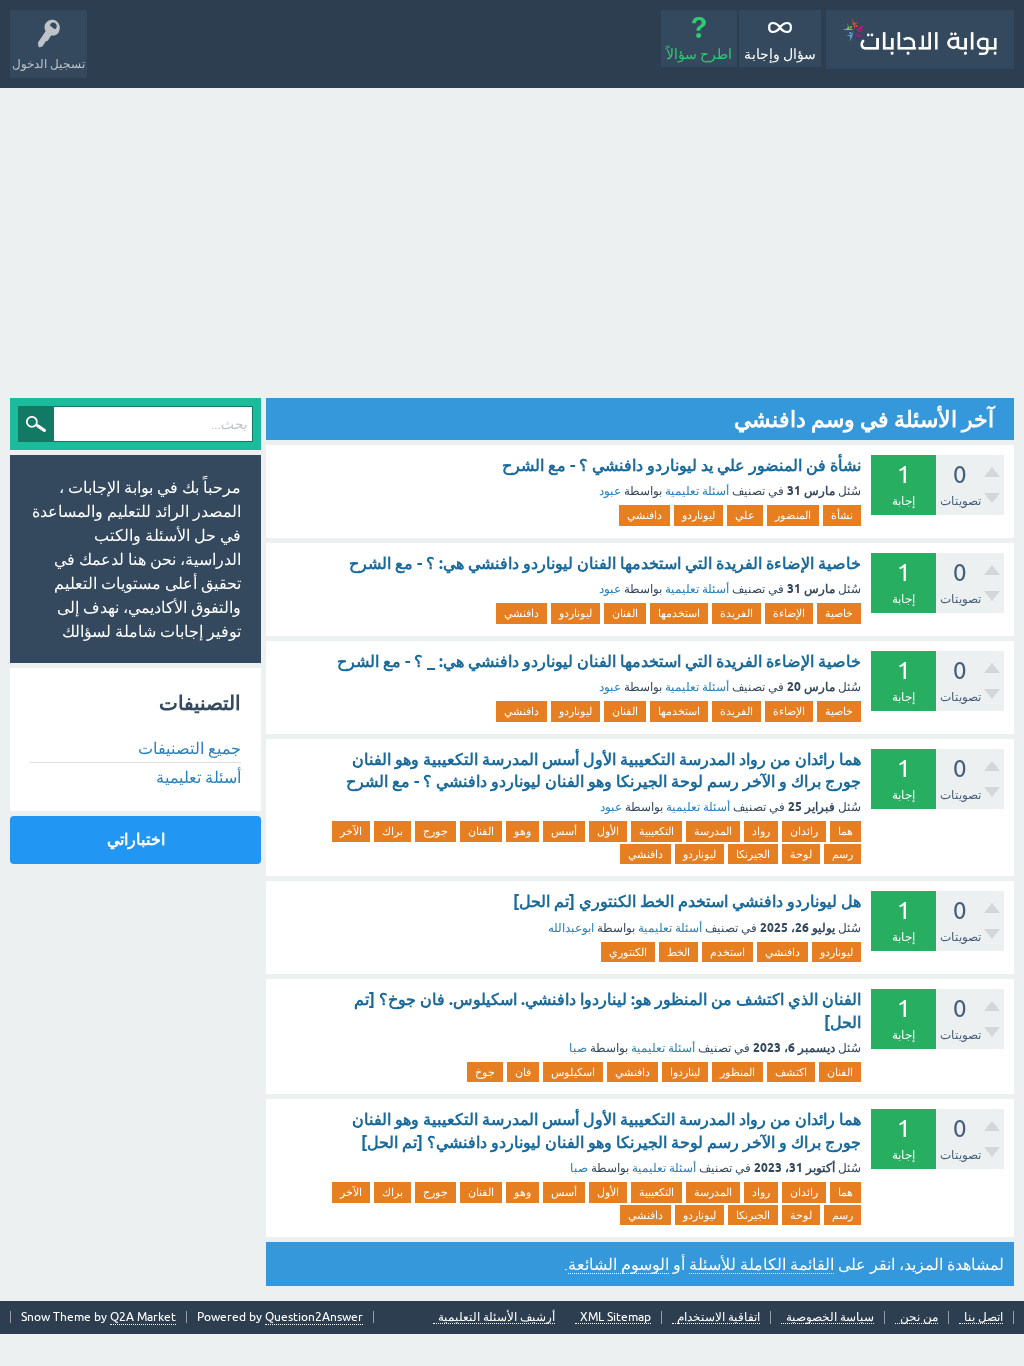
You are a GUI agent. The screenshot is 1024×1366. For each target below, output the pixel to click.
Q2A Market (143, 1317)
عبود (610, 491)
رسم (842, 854)
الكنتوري (628, 952)
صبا (578, 1048)
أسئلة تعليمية (697, 491)
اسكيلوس (573, 1072)
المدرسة (713, 831)
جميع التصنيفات (189, 748)
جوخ (485, 1072)
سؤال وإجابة (780, 54)
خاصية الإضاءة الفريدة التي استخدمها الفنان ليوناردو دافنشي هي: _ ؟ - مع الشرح (599, 661)
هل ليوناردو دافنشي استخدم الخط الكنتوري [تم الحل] (687, 901)
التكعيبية (656, 831)
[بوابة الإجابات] (920, 39)
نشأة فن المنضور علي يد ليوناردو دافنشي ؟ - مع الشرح (681, 465)
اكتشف (791, 1072)
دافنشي (644, 515)
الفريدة (736, 613)
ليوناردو (698, 515)
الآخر (351, 831)
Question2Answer (314, 1317)
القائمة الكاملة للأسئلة (761, 1264)
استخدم (727, 952)
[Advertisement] (512, 238)
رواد (761, 831)
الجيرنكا (753, 854)
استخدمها (679, 613)
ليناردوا (685, 1072)
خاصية (839, 613)
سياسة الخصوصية (830, 1317)
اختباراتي (136, 839)
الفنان (625, 613)
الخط (678, 952)
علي (745, 515)
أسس (564, 831)
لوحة (801, 854)
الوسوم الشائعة (618, 1264)
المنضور (793, 515)
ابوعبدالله (571, 928)
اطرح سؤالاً (699, 54)
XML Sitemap (615, 1317)
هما (845, 831)
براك (392, 831)
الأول (608, 831)
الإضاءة (789, 613)
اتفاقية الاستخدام (718, 1317)
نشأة (842, 515)
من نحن (919, 1317)
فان (523, 1072)
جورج (435, 831)
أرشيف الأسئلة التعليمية (496, 1317)
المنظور (737, 1072)
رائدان (804, 831)
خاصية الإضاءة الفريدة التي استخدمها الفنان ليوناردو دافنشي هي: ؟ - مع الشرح (605, 563)
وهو (522, 831)
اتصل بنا (983, 1317)
